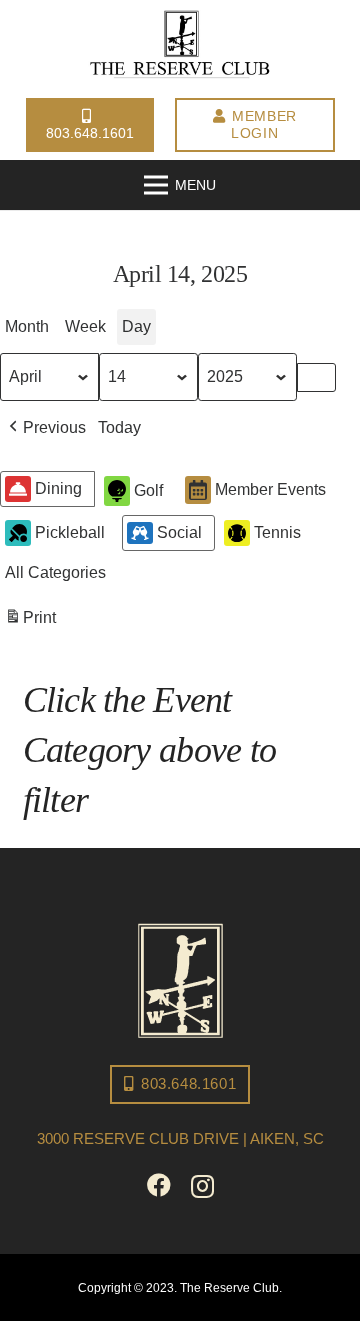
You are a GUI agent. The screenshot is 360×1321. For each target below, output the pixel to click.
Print (30, 623)
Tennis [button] (277, 532)
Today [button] (119, 427)
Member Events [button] (270, 489)
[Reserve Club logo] (180, 45)
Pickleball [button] (70, 532)
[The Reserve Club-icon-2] (180, 980)
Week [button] (85, 326)
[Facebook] (159, 1185)
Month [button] (27, 326)
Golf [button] (148, 490)
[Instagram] (202, 1186)
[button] (45, 428)
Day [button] (136, 326)
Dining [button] (58, 488)
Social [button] (179, 532)
